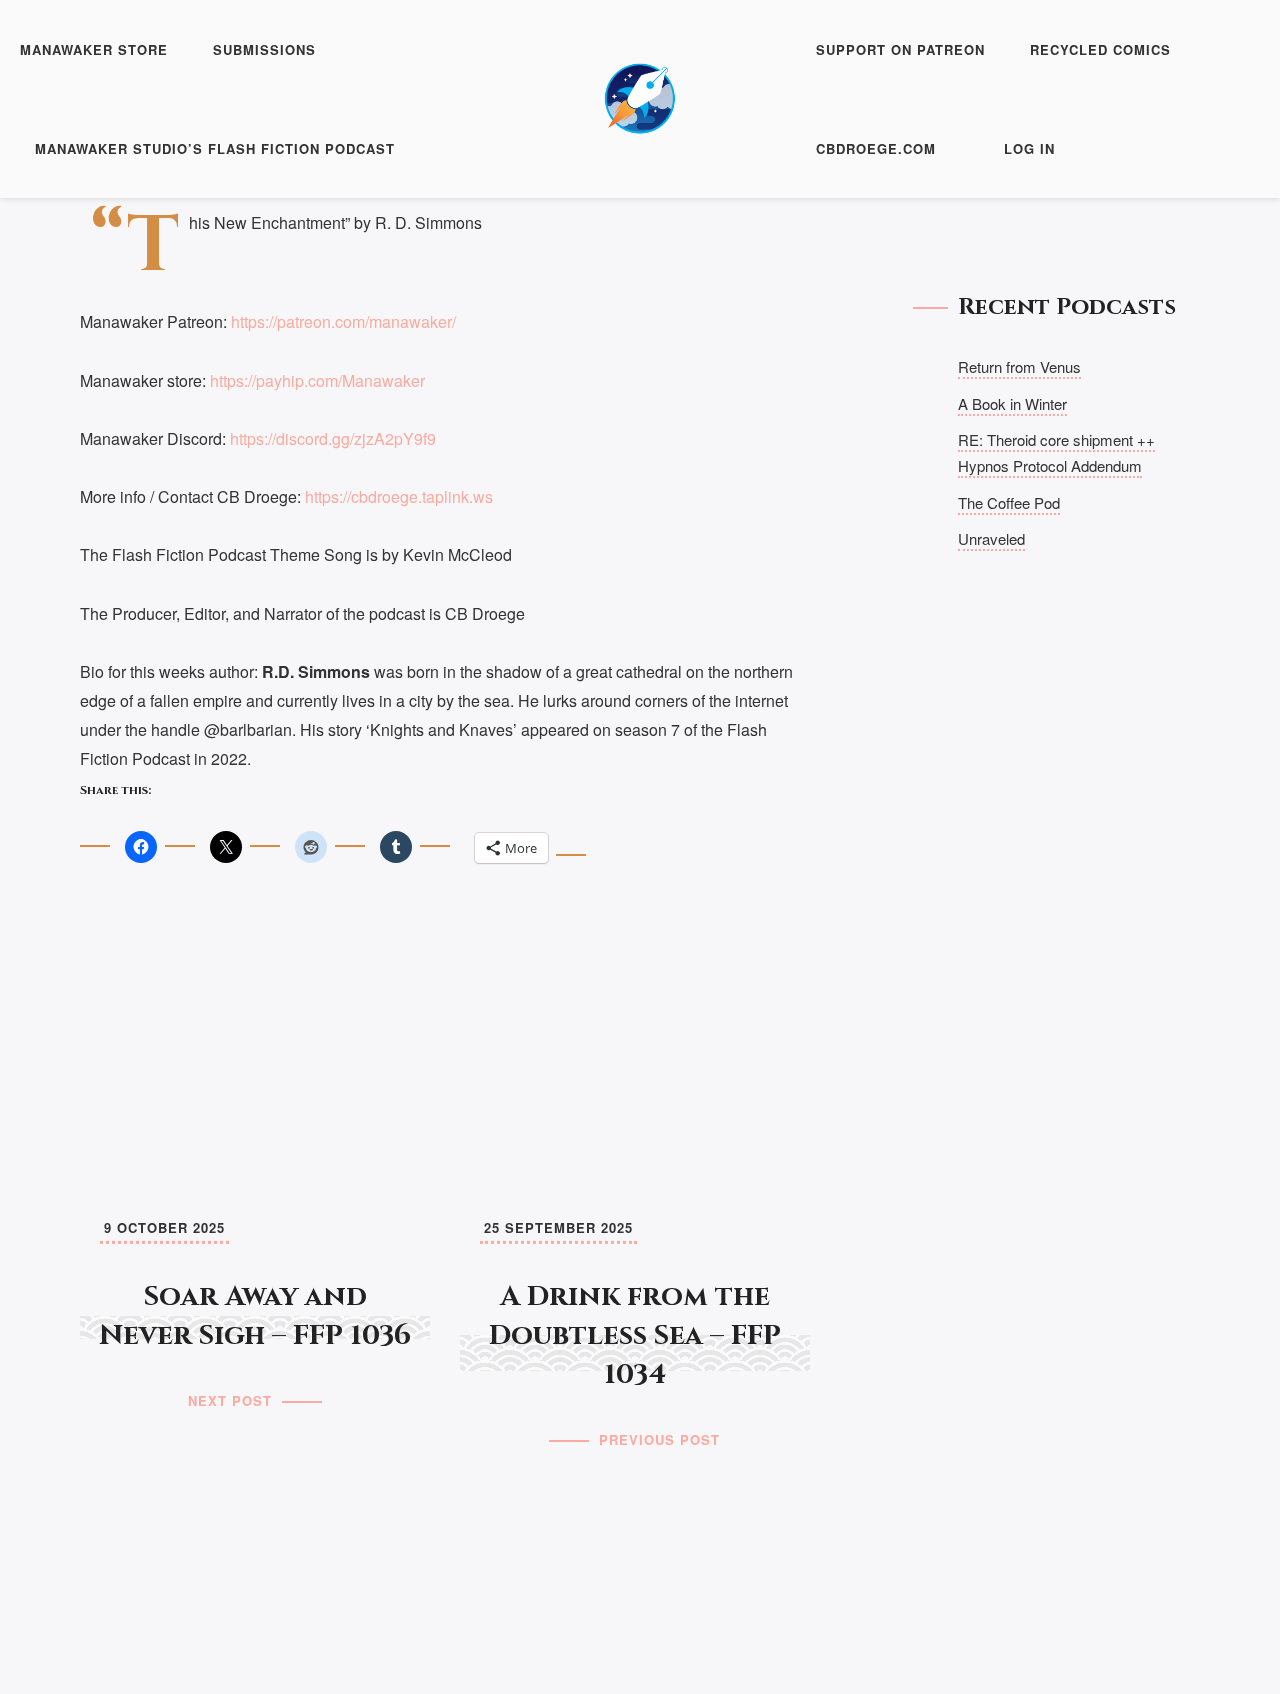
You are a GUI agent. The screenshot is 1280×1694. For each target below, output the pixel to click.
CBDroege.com (876, 148)
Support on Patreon (900, 49)
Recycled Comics (1100, 49)
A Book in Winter (1012, 403)
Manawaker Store (94, 49)
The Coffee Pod (1009, 502)
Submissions (264, 49)
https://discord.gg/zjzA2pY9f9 (333, 438)
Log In (1029, 148)
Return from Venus (1019, 366)
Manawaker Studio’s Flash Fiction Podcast (215, 148)
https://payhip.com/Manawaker (317, 380)
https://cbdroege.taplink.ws (399, 496)
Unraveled (991, 538)
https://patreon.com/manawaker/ (343, 321)
